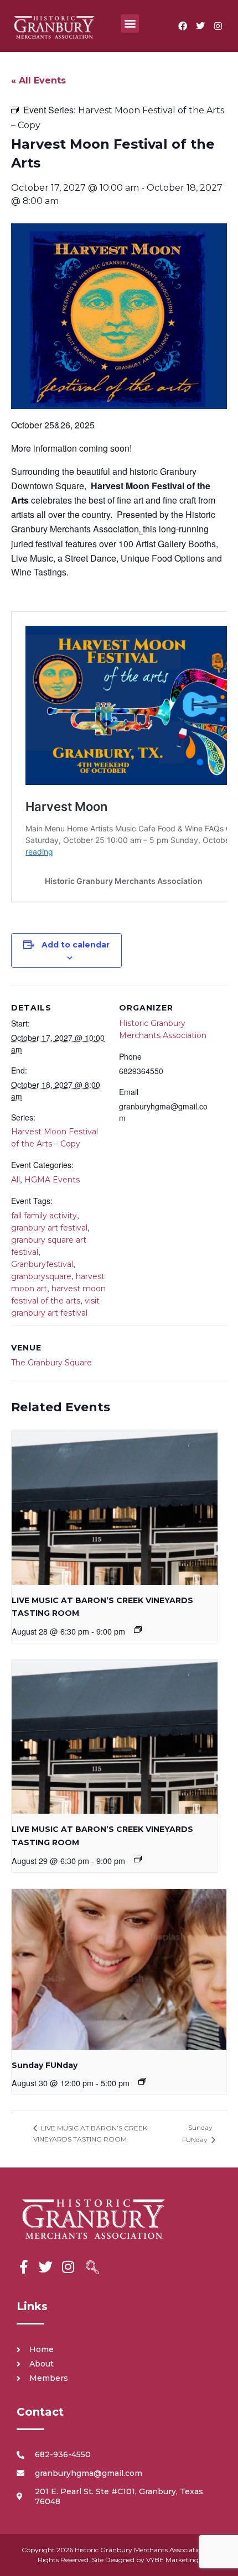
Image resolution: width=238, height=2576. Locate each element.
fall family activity (44, 1216)
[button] (130, 23)
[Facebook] (183, 26)
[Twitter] (200, 26)
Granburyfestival (42, 1264)
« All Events (38, 80)
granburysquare (41, 1276)
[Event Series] (138, 1630)
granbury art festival (49, 1228)
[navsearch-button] (92, 2269)
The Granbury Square (51, 1363)
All (15, 1180)
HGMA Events (52, 1180)
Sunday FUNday (45, 2065)
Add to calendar (76, 945)
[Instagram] (218, 26)
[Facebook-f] (24, 2267)
